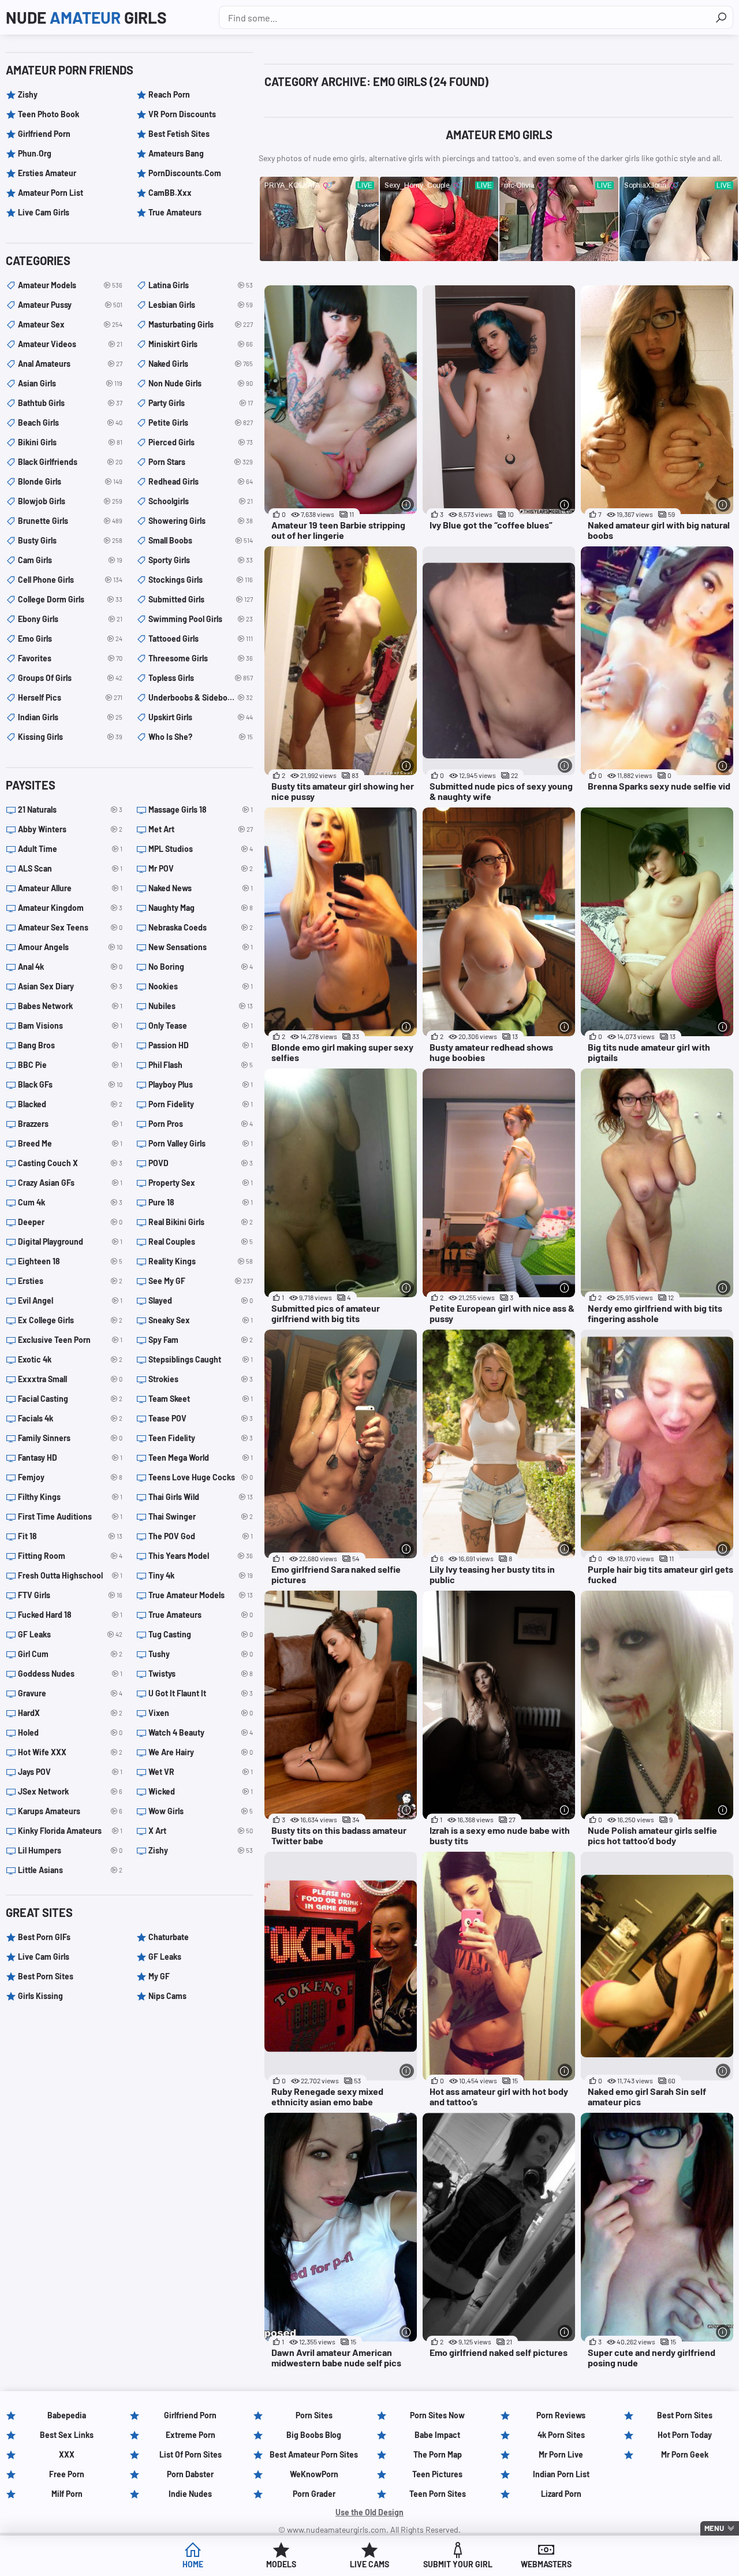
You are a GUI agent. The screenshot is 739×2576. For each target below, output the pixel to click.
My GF (159, 1976)
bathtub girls (70, 403)
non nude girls (201, 383)
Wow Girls (201, 1811)
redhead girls (201, 481)
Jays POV (70, 1772)
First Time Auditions (70, 1516)
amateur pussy (70, 305)
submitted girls (201, 599)
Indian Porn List (561, 2474)
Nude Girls (86, 17)
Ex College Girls (70, 1320)
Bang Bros (70, 1045)
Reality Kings (201, 1261)
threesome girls (201, 658)
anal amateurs (70, 364)
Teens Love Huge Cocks (201, 1477)
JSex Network (70, 1791)
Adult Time (70, 849)
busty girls (70, 540)
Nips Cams (167, 1996)
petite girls (201, 422)
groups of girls (70, 678)
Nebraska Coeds (201, 927)
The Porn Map (438, 2454)
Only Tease (201, 1025)
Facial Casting (70, 1399)
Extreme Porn (191, 2435)
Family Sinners (70, 1438)
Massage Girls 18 (201, 809)
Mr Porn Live (561, 2454)
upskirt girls (201, 717)
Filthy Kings (70, 1497)
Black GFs (70, 1084)
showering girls (201, 521)
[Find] (721, 17)
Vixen (201, 1713)
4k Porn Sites (561, 2435)
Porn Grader (314, 2494)
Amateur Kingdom (70, 908)
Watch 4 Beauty (201, 1732)
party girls (201, 403)
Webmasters (546, 2564)
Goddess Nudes (70, 1674)
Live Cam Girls (44, 212)
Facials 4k (70, 1418)
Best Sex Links (67, 2435)
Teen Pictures (437, 2474)
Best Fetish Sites (179, 134)
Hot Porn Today (685, 2435)
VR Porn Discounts (182, 114)
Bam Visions (70, 1025)
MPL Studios (201, 849)
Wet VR (201, 1772)
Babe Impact (437, 2435)
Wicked (201, 1791)
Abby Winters (70, 829)
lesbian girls (201, 305)
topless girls (201, 678)
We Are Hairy (201, 1752)
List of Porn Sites (191, 2454)
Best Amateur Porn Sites (314, 2454)
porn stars (201, 462)
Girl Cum (70, 1654)
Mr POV (201, 868)
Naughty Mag (201, 908)
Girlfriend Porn (44, 134)
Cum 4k (70, 1202)
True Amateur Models (201, 1595)
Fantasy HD (70, 1458)
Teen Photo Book (48, 114)
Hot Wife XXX (70, 1752)
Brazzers (70, 1124)
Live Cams (369, 2564)
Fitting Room (70, 1556)
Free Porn (67, 2474)
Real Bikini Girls (201, 1222)
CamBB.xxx (170, 193)
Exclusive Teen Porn (70, 1340)
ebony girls (70, 619)
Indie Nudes (190, 2494)
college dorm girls (70, 599)
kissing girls (70, 737)
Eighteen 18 (70, 1261)
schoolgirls (201, 501)
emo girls (70, 639)
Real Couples (201, 1242)
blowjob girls (70, 501)
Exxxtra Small (70, 1379)
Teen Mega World (201, 1458)
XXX (67, 2454)
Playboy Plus (201, 1084)
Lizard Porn (561, 2494)
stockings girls (201, 580)
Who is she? (201, 737)
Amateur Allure (70, 888)
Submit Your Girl (458, 2564)
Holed (70, 1732)
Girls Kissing (40, 1996)
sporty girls (201, 560)
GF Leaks (70, 1634)
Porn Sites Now (437, 2415)
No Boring (201, 967)
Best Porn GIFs (44, 1937)
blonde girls (70, 481)
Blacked (70, 1104)
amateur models (70, 285)
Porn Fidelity (201, 1104)
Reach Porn (169, 94)
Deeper (70, 1222)
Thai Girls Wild (201, 1497)
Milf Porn (67, 2494)
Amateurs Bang (176, 153)
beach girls (70, 422)
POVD (201, 1163)
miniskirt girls (201, 344)
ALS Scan (70, 868)
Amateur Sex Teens (70, 927)
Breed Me (70, 1143)
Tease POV (201, 1418)
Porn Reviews (561, 2415)
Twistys (201, 1674)
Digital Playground (70, 1242)
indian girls (70, 717)
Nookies (201, 986)
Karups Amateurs (70, 1811)
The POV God (201, 1536)
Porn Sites (314, 2415)
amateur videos (70, 344)
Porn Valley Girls (201, 1143)
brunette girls (70, 521)
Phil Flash (201, 1065)
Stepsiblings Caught (201, 1359)
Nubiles (201, 1006)
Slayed (201, 1300)
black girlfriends (70, 462)
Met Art (201, 829)
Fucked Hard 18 (70, 1615)
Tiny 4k (201, 1575)
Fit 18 (70, 1536)
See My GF (201, 1281)
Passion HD (201, 1045)
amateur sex (70, 324)
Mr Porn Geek (685, 2454)
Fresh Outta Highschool (70, 1575)
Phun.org (35, 153)
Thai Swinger (201, 1516)
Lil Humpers (70, 1850)
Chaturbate (169, 1937)
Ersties (70, 1281)
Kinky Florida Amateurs (70, 1831)
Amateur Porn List (51, 193)
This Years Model (201, 1556)
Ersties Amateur (47, 173)
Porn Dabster (190, 2474)
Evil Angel (70, 1300)
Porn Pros (201, 1124)
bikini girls (70, 442)
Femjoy (70, 1477)
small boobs (201, 540)
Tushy (201, 1654)
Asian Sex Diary (70, 986)
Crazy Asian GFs (70, 1183)
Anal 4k (70, 967)
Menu (714, 2528)
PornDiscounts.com (185, 173)
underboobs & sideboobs (201, 697)
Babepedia (67, 2415)
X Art (201, 1831)
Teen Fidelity (201, 1438)
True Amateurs (175, 212)
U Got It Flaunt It (201, 1693)
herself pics (70, 697)
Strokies (201, 1379)
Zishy (28, 94)
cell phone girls (70, 580)
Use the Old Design (369, 2512)
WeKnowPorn (314, 2474)
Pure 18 (201, 1202)
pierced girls (201, 442)
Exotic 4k (70, 1359)
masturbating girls (201, 324)
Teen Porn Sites (438, 2494)
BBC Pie (70, 1065)
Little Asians (70, 1870)
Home (193, 2564)
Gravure (70, 1693)
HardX (70, 1713)
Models (281, 2564)
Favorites (70, 658)
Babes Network (70, 1006)
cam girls (70, 560)
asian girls (70, 383)
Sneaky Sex (201, 1320)
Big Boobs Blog (314, 2435)
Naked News (201, 888)
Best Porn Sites (46, 1976)
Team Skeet (201, 1399)
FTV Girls (70, 1595)
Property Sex (201, 1183)
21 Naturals (70, 809)
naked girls (201, 364)
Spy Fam (201, 1340)
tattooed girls (201, 639)
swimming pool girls (201, 619)
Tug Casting (201, 1634)
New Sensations (201, 947)
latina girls (201, 285)
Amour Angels (70, 947)
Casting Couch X (70, 1163)
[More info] (407, 505)
